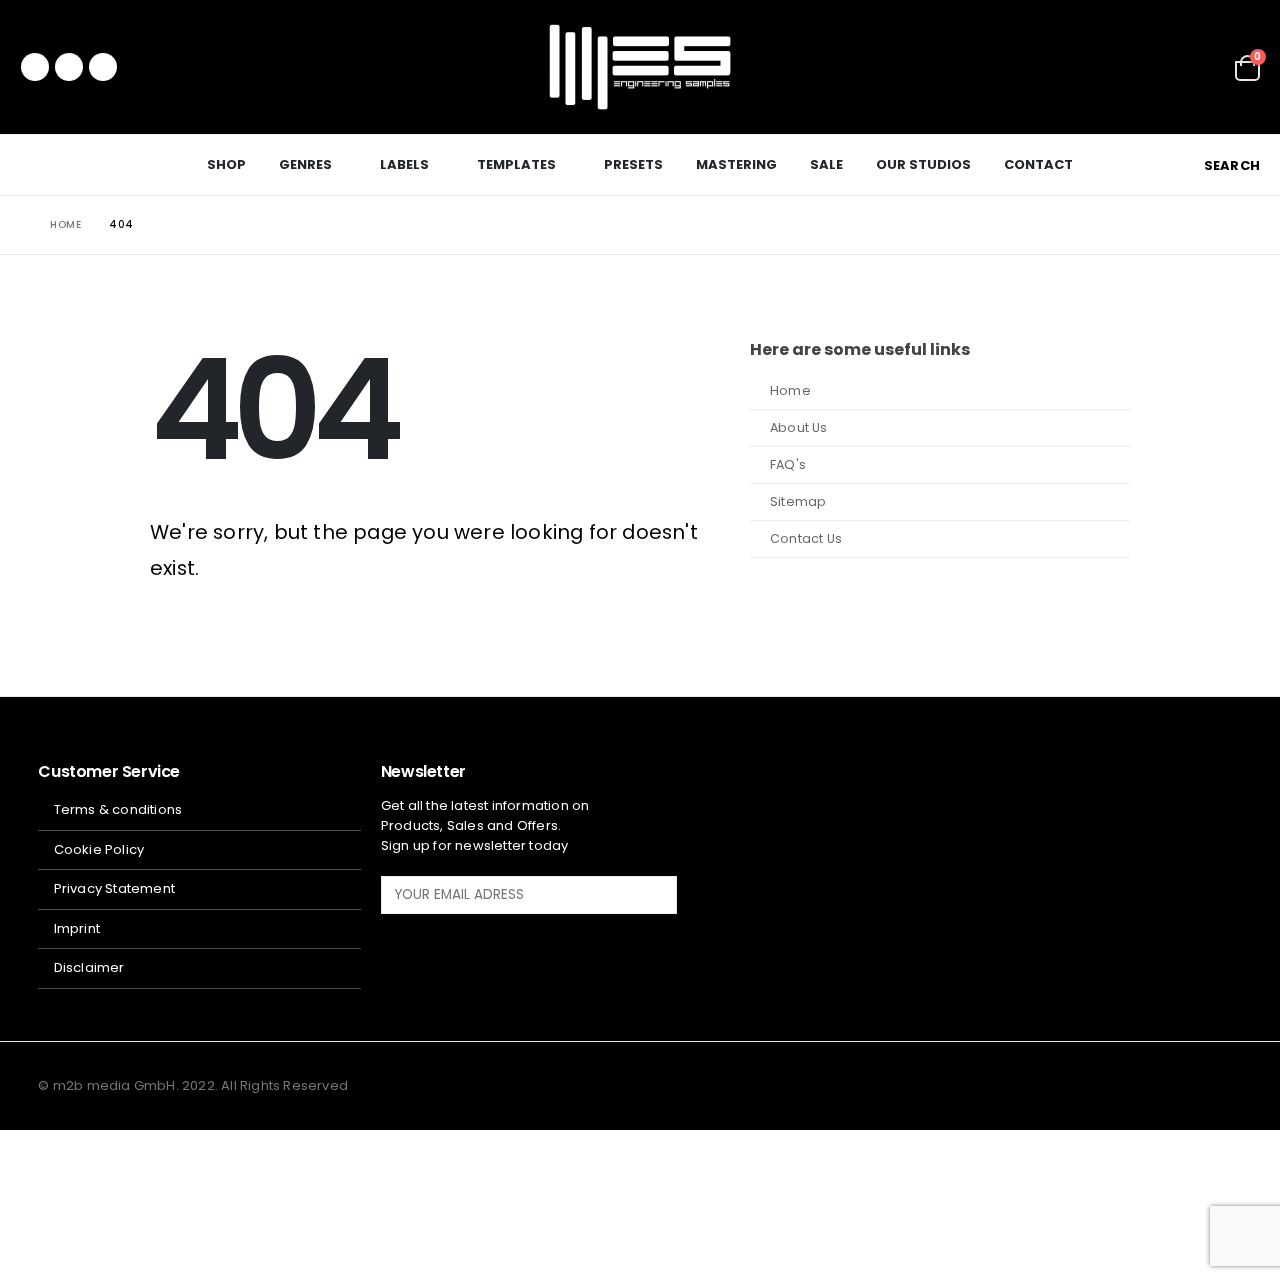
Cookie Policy (99, 849)
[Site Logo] (640, 67)
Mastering (736, 164)
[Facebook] (35, 67)
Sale (826, 164)
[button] (1220, 165)
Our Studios (923, 164)
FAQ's (788, 464)
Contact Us (806, 538)
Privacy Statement (114, 888)
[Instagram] (103, 67)
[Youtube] (69, 67)
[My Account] (1205, 67)
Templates (516, 164)
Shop (226, 164)
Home (790, 390)
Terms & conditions (118, 809)
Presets (633, 164)
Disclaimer (89, 967)
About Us (799, 427)
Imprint (77, 928)
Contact (1038, 164)
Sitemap (798, 501)
